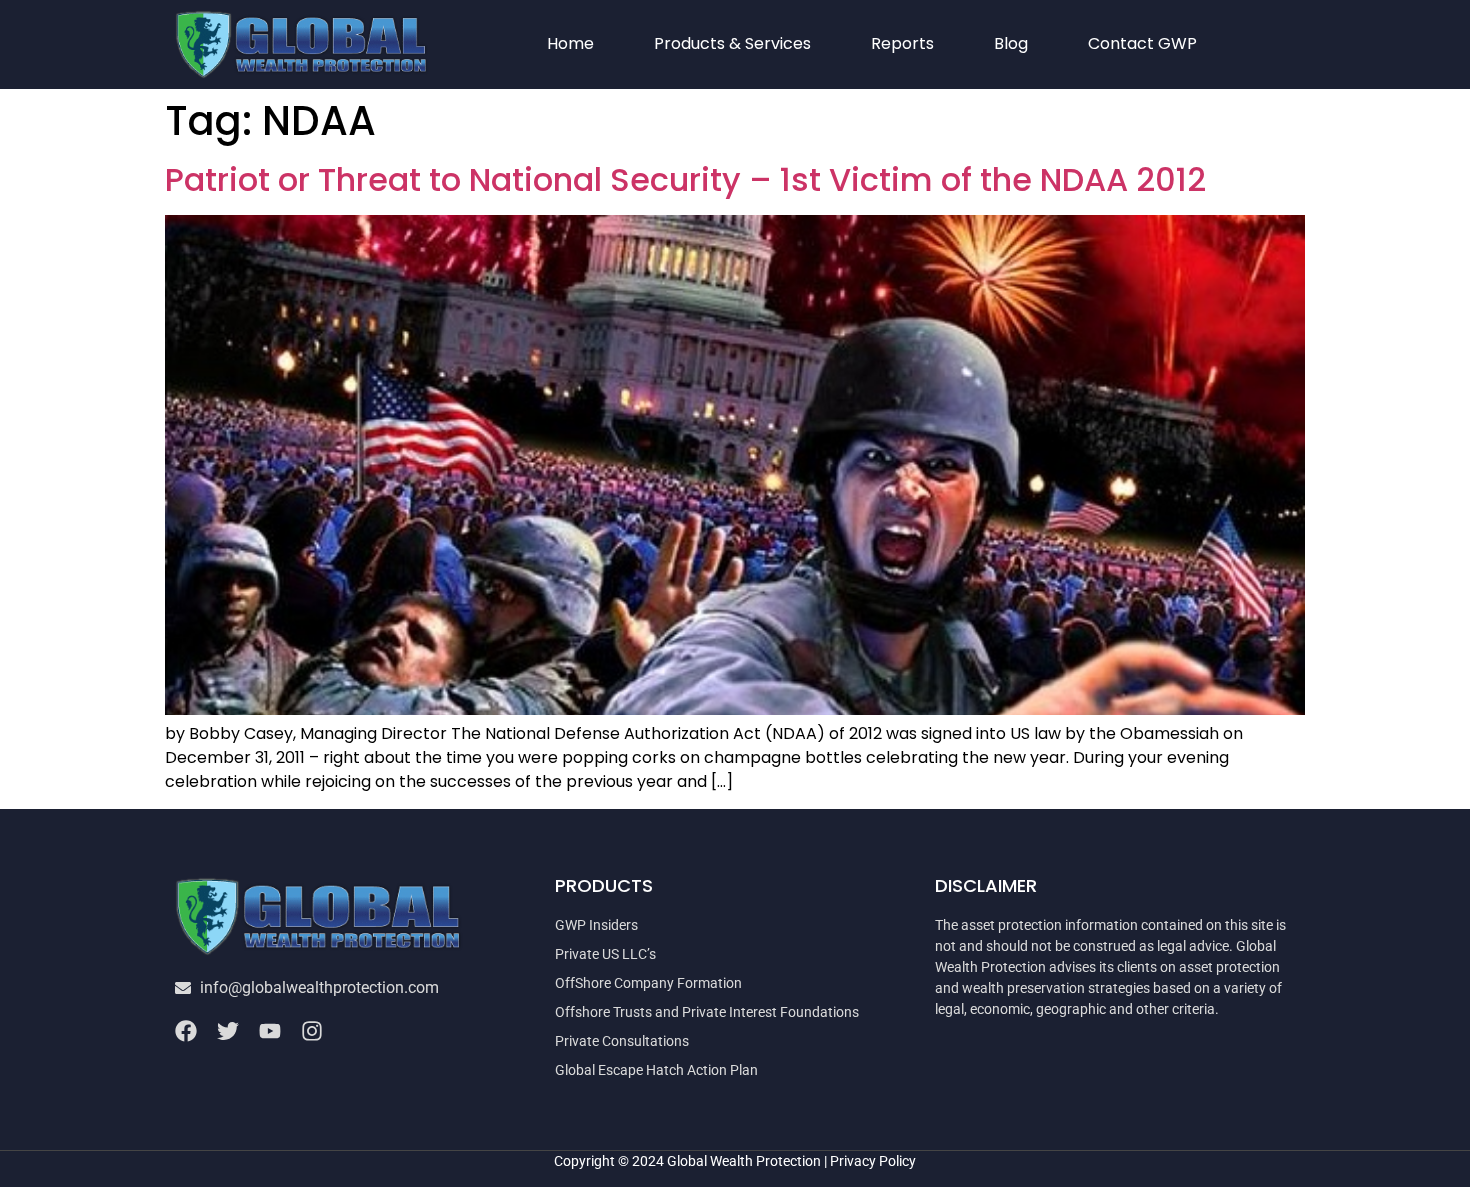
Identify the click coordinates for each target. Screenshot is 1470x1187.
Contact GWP (1142, 43)
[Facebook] (186, 1031)
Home (570, 43)
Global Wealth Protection (744, 1161)
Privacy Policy (873, 1161)
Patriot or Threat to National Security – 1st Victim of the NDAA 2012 (685, 179)
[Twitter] (228, 1031)
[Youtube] (270, 1031)
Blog (1011, 43)
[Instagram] (312, 1031)
